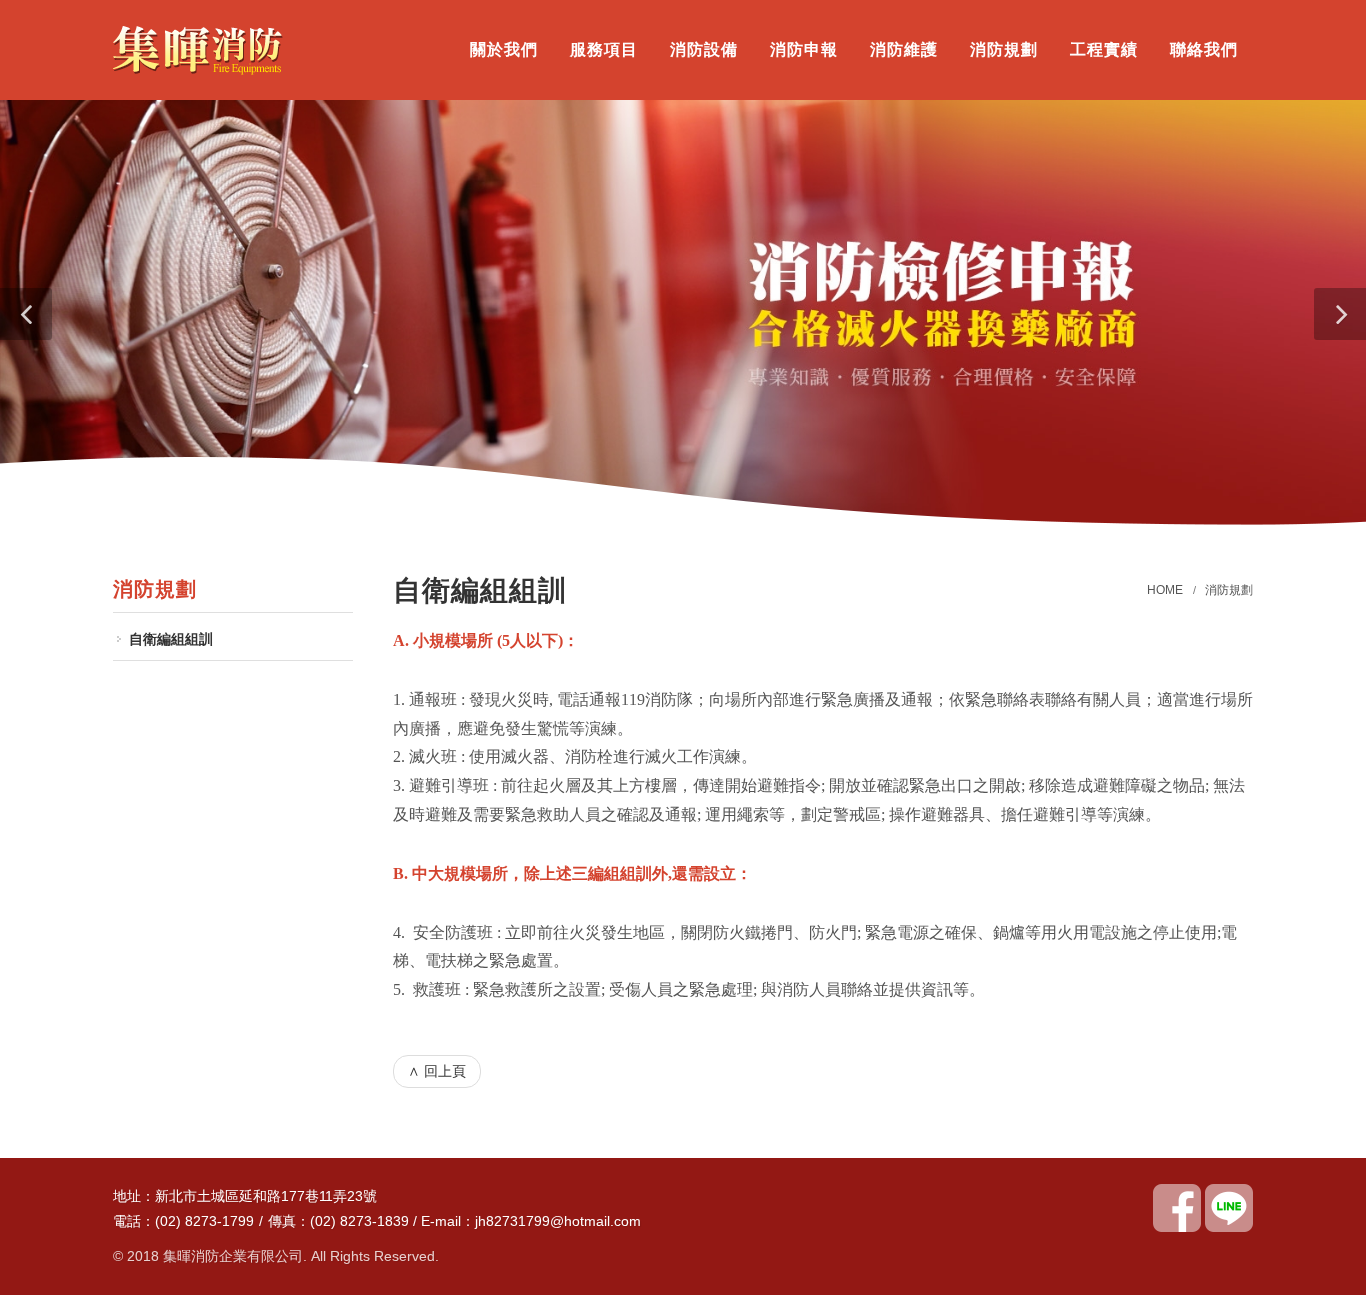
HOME (1165, 590)
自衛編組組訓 (171, 639)
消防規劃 (1229, 590)
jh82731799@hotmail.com (558, 1221)
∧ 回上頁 (437, 1071)
